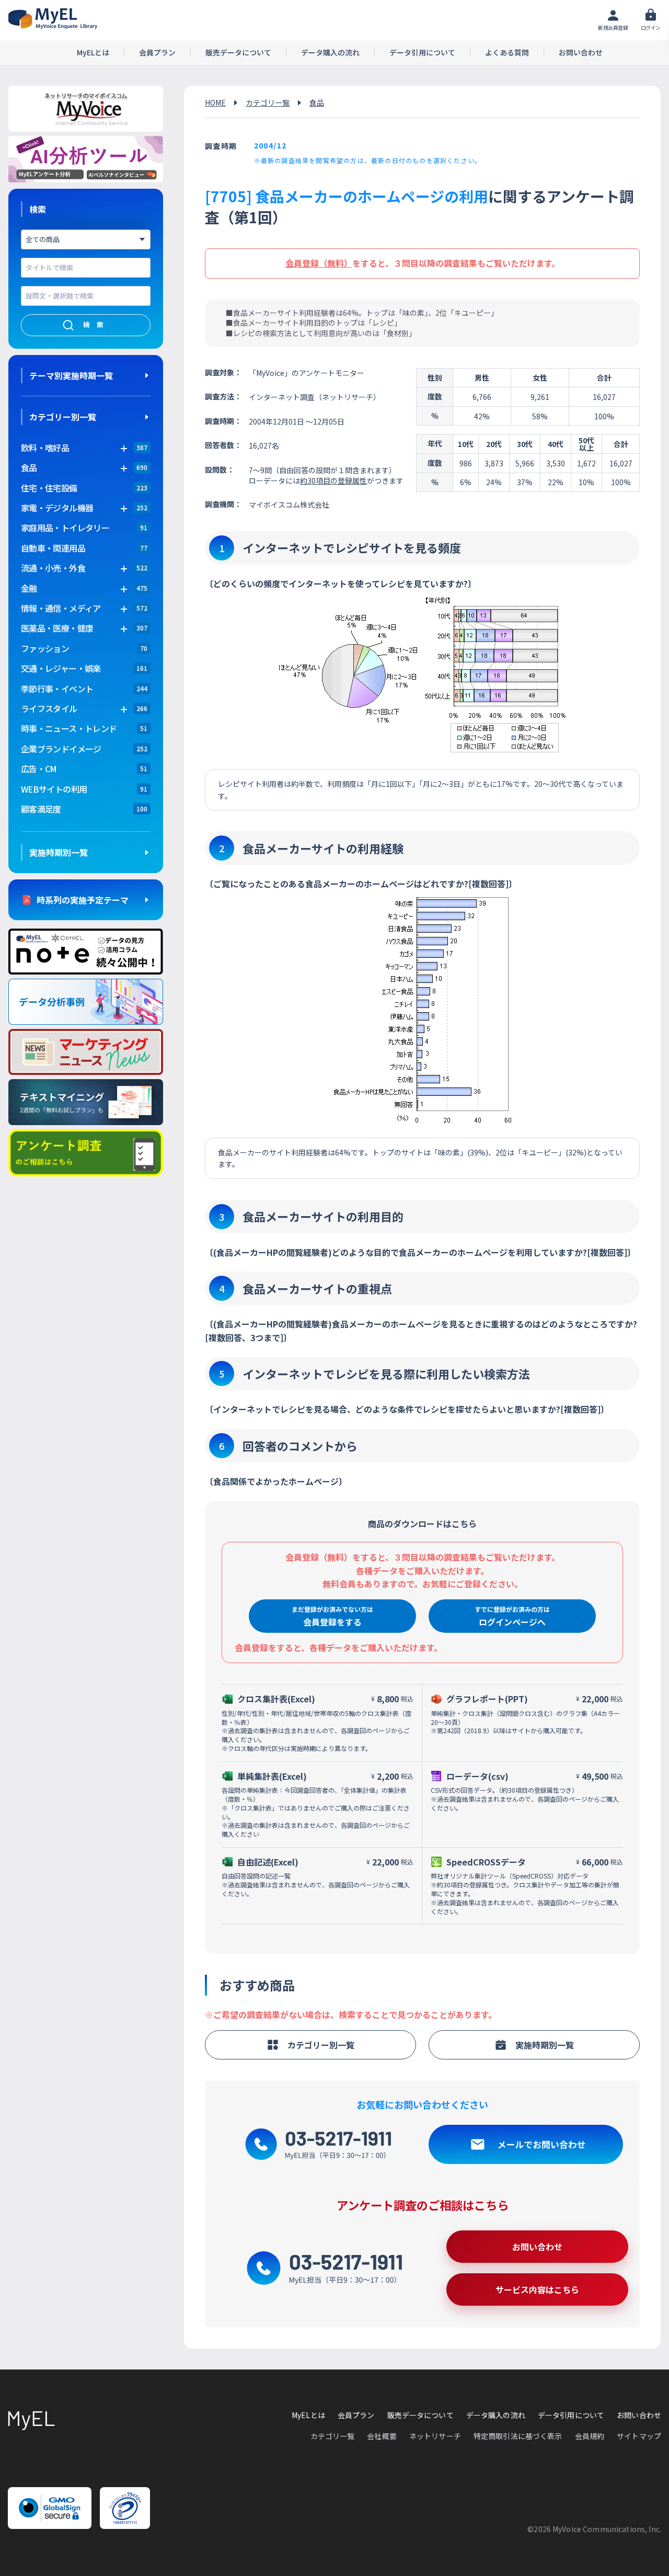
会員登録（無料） (319, 263)
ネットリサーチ (435, 2436)
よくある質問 (507, 53)
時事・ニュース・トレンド (69, 728)
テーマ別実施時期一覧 (71, 375)
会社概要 (382, 2436)
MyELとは (93, 53)
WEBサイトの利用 (54, 789)
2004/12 (270, 145)
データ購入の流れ (330, 53)
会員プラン (157, 53)
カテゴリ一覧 (268, 102)
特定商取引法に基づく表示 (518, 2436)
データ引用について (422, 53)
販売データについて (238, 53)
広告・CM (39, 769)
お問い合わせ (581, 53)
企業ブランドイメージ (61, 749)
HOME (215, 102)
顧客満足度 (41, 809)
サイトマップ (639, 2436)
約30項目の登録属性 (333, 480)
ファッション (45, 648)
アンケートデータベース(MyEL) (53, 19)
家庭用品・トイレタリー (65, 528)
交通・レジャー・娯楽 (61, 668)
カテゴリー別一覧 (63, 417)
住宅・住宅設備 (49, 488)
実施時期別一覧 (59, 852)
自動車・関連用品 (53, 548)
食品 (317, 102)
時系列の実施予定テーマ (83, 900)
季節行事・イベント (57, 689)
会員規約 (590, 2436)
